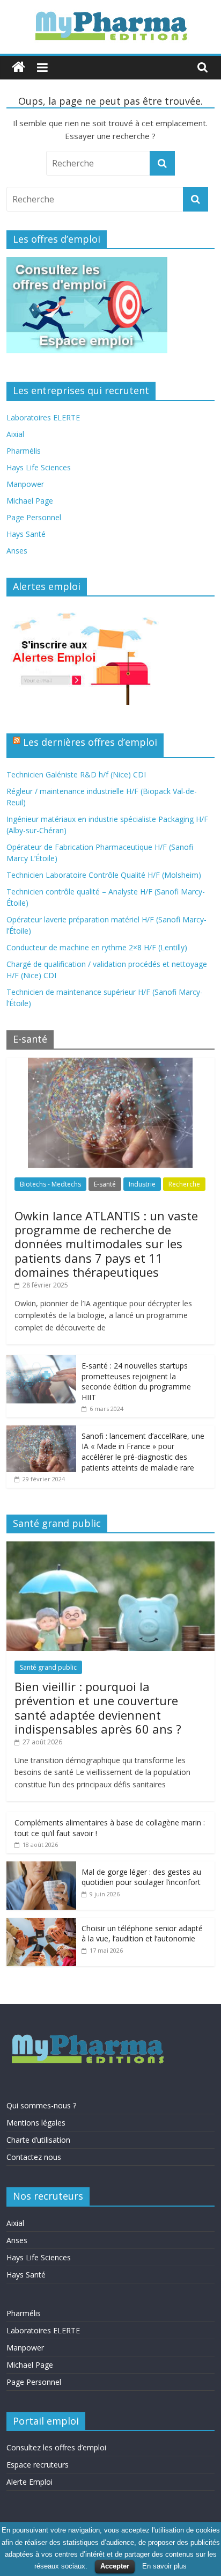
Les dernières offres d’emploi (90, 742)
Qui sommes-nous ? (41, 2105)
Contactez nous (34, 2157)
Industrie (142, 1184)
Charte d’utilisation (38, 2140)
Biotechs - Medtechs (50, 1184)
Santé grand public (48, 1667)
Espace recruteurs (38, 2465)
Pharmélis (24, 451)
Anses (17, 551)
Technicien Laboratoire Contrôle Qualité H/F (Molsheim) (104, 875)
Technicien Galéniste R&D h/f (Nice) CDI (76, 774)
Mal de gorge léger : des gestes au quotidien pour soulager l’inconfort (141, 1877)
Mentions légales (36, 2123)
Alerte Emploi (30, 2482)
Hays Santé (26, 534)
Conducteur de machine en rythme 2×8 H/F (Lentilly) (97, 947)
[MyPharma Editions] (19, 67)
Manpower (25, 484)
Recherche (184, 1184)
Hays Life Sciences (39, 467)
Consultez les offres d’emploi (56, 2447)
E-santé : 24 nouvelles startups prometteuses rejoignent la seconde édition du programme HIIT (136, 1381)
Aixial (15, 434)
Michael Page (30, 501)
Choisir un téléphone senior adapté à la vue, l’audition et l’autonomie (142, 1934)
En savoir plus (164, 2566)
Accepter (115, 2566)
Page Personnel (34, 517)
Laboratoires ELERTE (43, 417)
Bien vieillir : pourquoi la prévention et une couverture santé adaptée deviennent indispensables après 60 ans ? (98, 1708)
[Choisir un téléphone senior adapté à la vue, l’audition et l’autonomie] (41, 1923)
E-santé (105, 1184)
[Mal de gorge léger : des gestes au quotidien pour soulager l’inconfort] (41, 1867)
